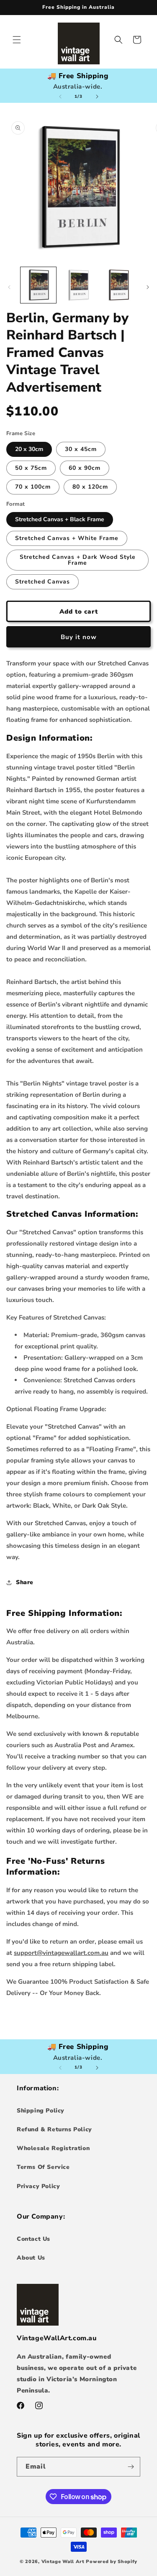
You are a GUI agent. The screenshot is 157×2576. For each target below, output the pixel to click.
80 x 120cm (90, 487)
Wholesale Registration (53, 2148)
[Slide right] (97, 97)
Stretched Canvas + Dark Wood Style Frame (78, 560)
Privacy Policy (38, 2186)
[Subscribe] (131, 2467)
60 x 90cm (85, 468)
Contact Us (33, 2239)
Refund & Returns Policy (54, 2129)
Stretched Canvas (42, 582)
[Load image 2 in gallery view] (78, 285)
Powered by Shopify (112, 2562)
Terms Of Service (43, 2167)
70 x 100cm (33, 487)
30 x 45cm (81, 449)
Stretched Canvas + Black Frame (60, 519)
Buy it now (79, 637)
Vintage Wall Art (63, 2562)
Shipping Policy (41, 2111)
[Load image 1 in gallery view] (38, 285)
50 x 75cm (31, 468)
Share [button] (25, 1582)
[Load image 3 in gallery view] (118, 285)
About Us (31, 2258)
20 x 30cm (29, 449)
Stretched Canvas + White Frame (67, 538)
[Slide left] (60, 97)
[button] (17, 40)
